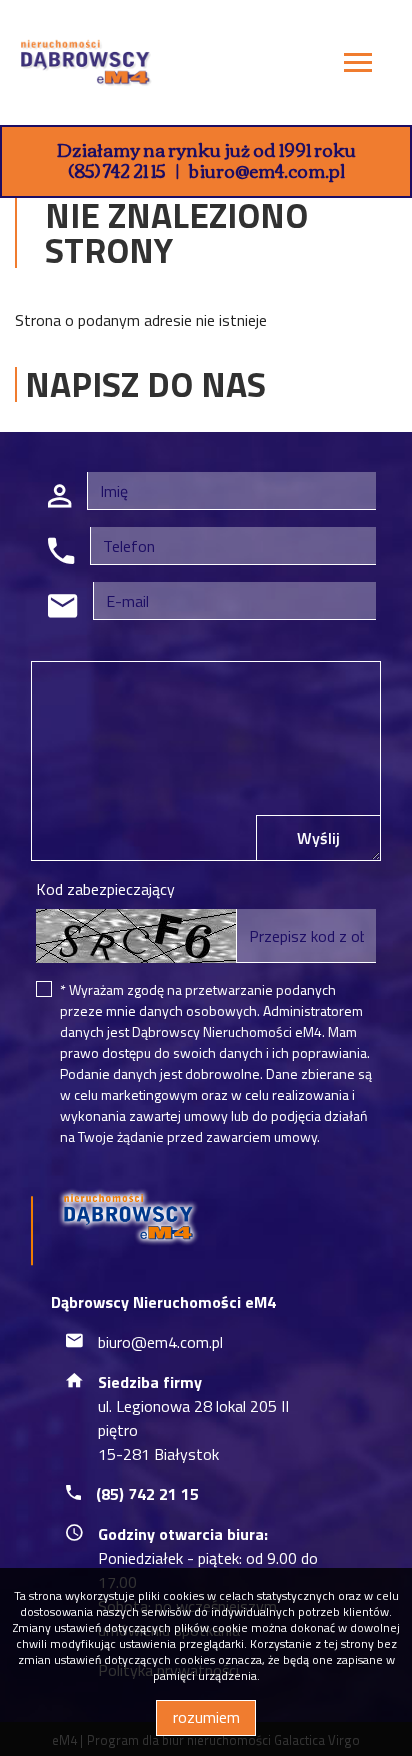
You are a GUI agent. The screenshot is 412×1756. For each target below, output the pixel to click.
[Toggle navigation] (358, 65)
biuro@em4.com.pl (267, 170)
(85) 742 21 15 (117, 170)
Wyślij (318, 838)
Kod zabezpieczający (105, 889)
